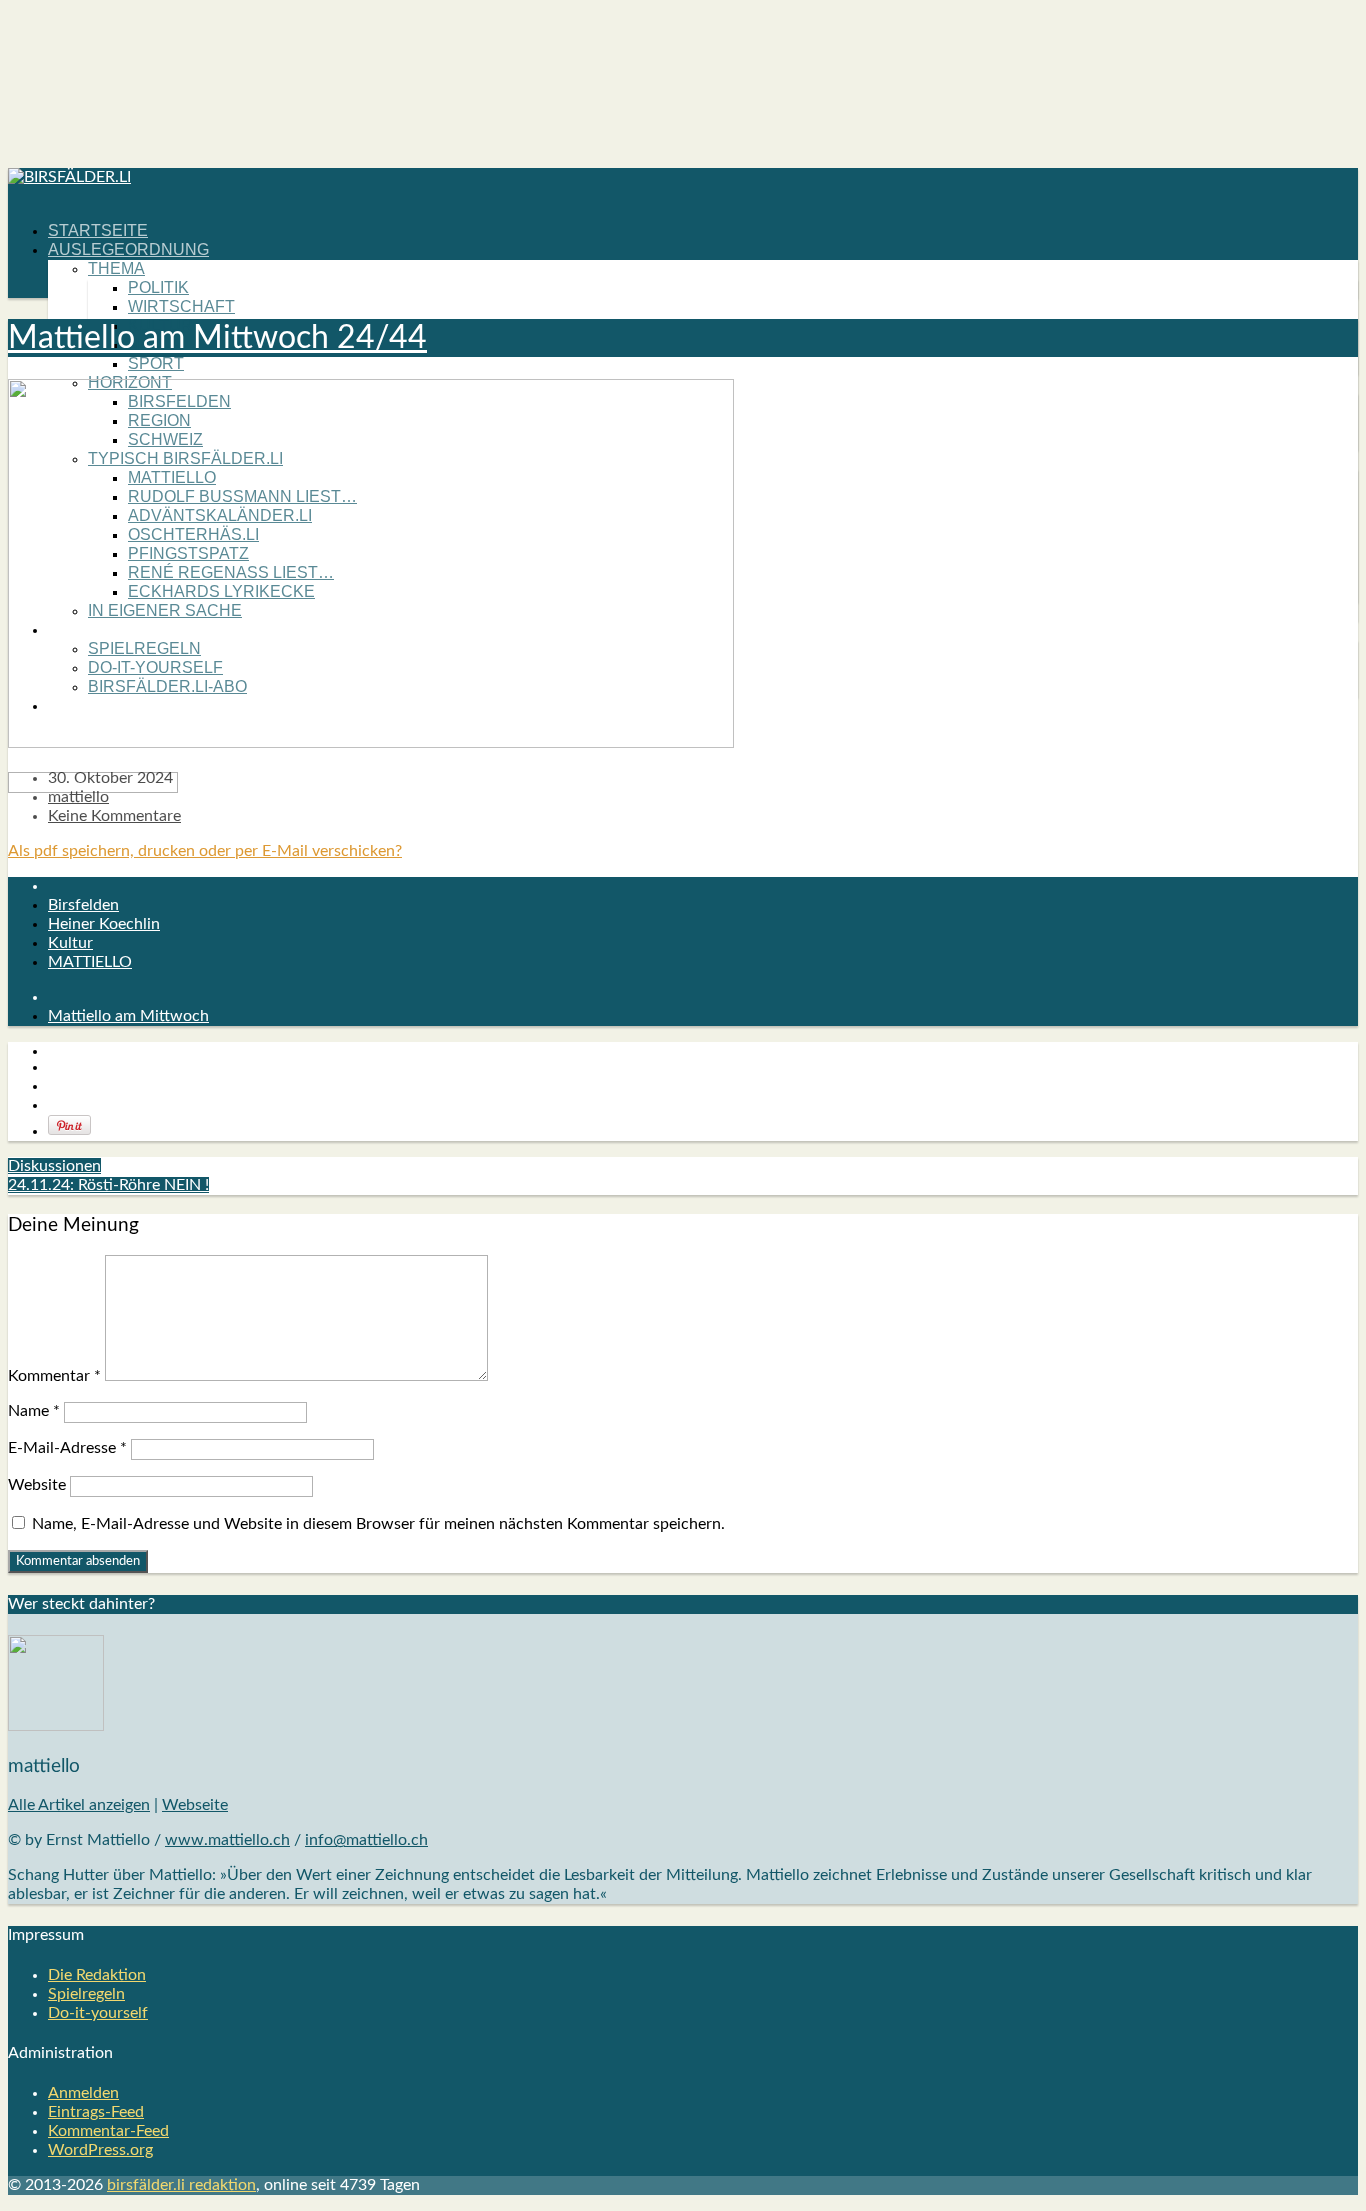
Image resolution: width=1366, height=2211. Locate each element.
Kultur (70, 943)
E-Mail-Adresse (67, 1448)
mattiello (78, 797)
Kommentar (54, 1376)
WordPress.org (100, 2150)
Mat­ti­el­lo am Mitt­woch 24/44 (217, 338)
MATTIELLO (90, 962)
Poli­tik (158, 287)
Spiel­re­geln (86, 1994)
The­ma (116, 268)
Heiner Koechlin (104, 924)
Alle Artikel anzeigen (79, 1805)
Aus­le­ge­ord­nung (128, 249)
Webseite (195, 1805)
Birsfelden (83, 905)
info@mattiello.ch (366, 1840)
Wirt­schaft (181, 306)
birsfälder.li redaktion (181, 2185)
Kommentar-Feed (108, 2131)
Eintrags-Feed (96, 2112)
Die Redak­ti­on (97, 1975)
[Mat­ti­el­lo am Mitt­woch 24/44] (371, 743)
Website (37, 1485)
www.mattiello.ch (227, 1840)
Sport (156, 363)
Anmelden (83, 2093)
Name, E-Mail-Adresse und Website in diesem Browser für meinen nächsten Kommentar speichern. (378, 1524)
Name (34, 1411)
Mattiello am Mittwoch (128, 1016)
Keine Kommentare (114, 816)
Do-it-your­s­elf (98, 2013)
